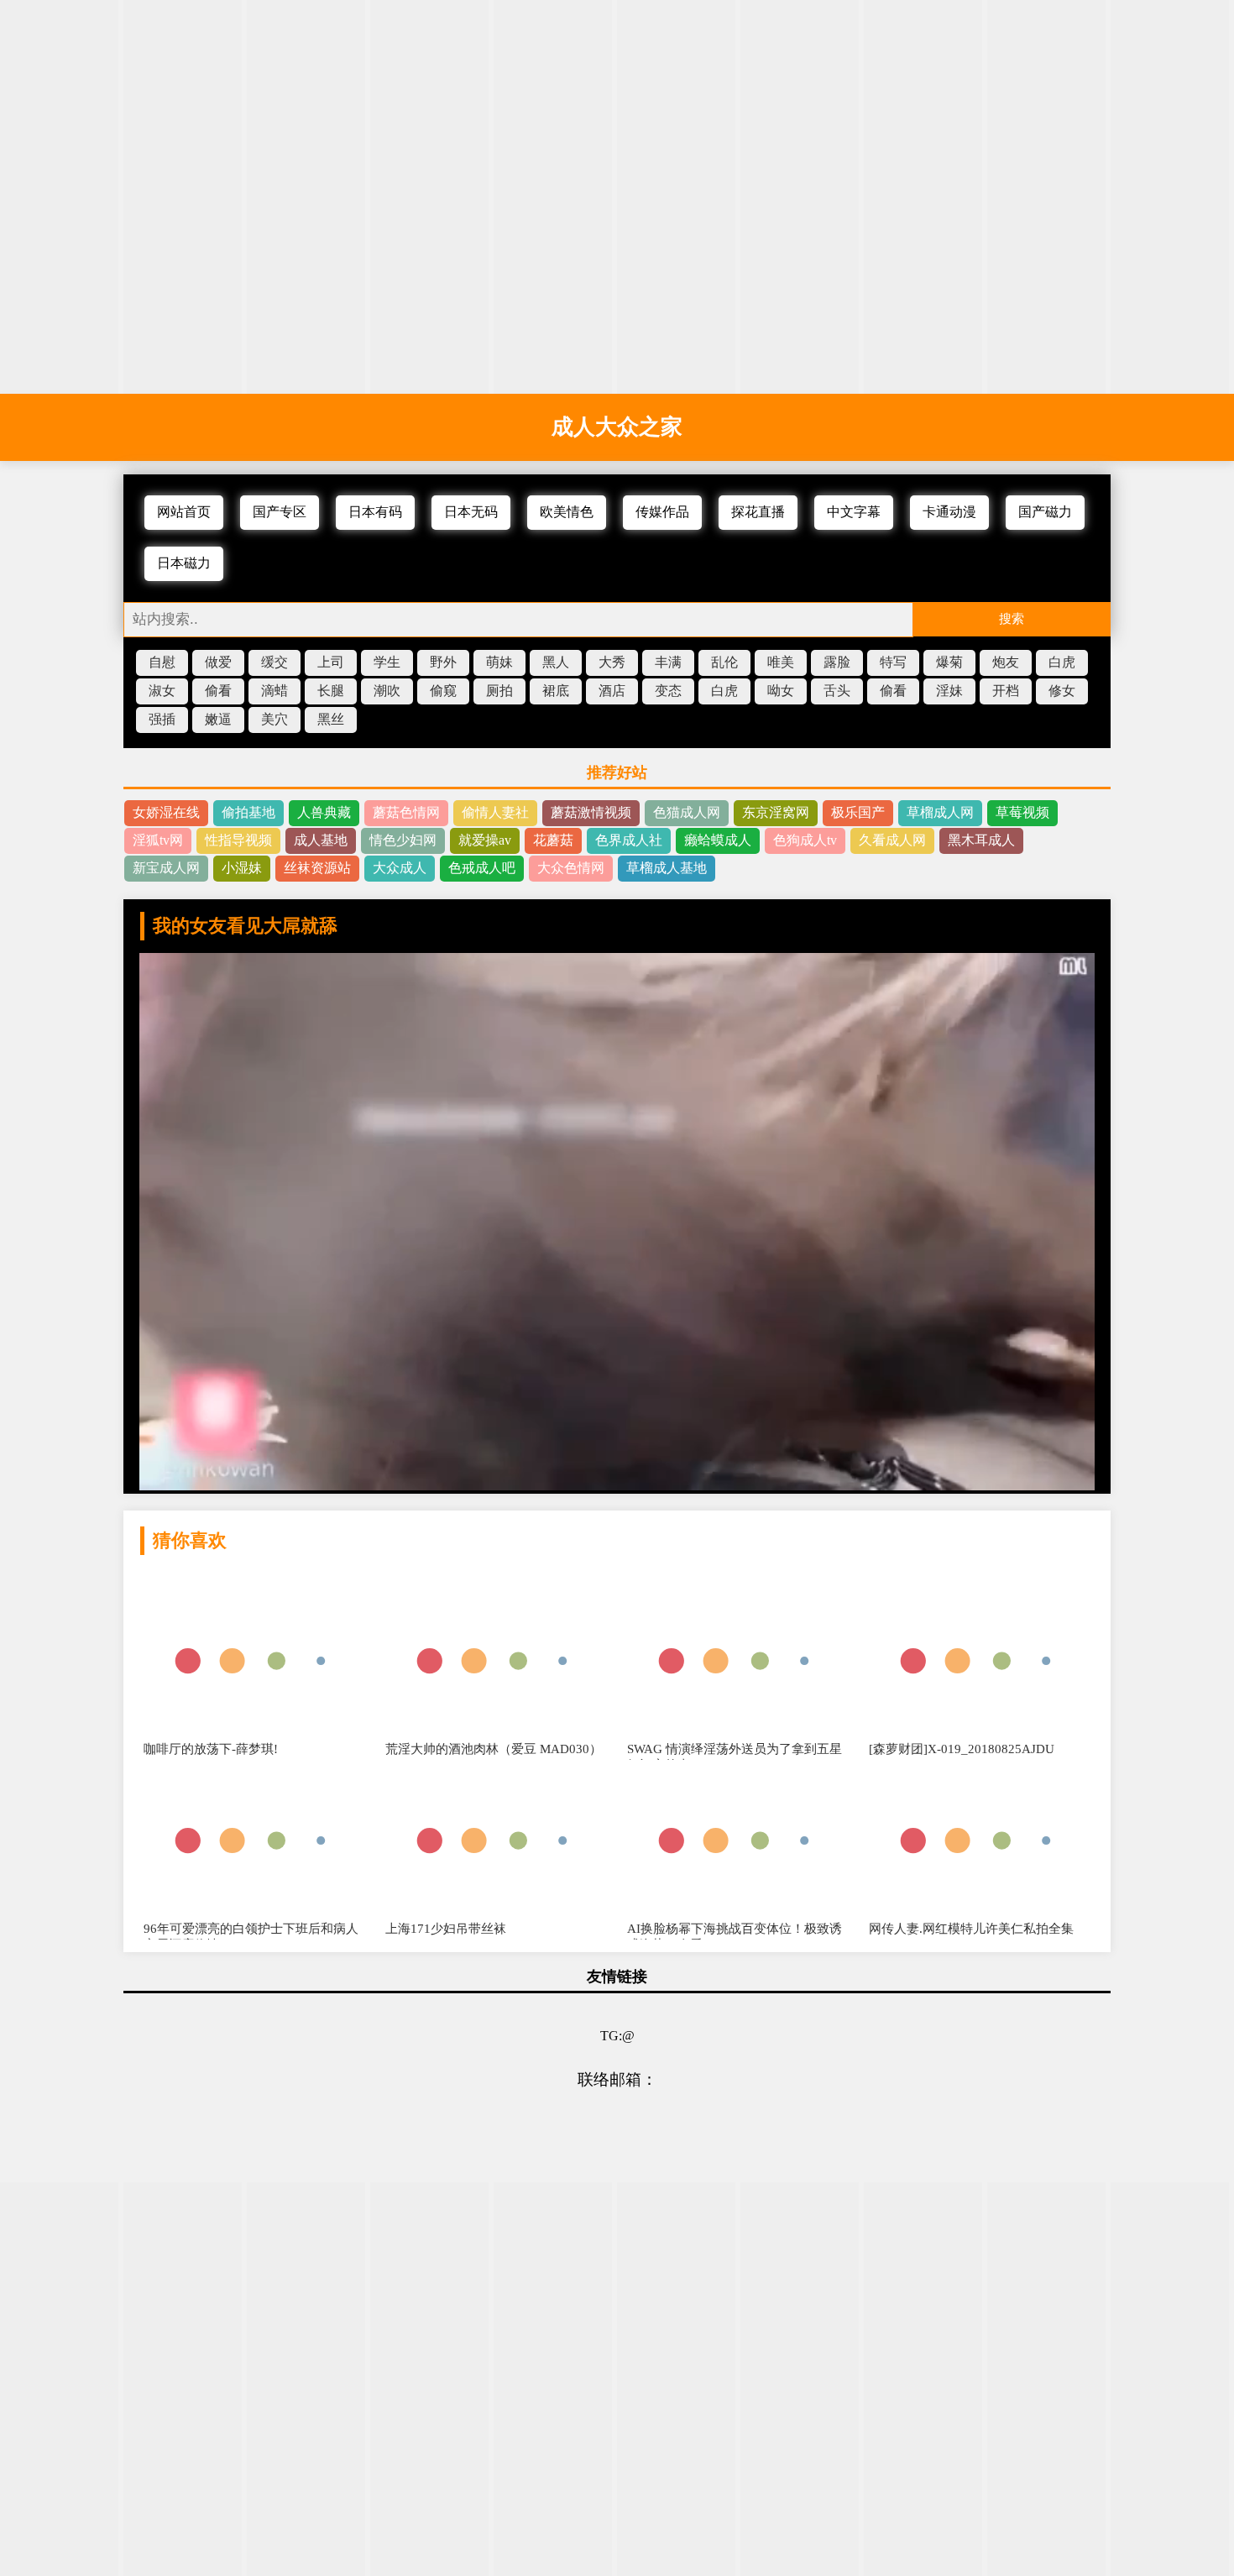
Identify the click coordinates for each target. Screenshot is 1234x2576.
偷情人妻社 (495, 812)
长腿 (331, 691)
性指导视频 (238, 840)
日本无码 (471, 512)
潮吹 (387, 691)
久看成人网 (892, 840)
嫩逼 (218, 719)
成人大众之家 (617, 427)
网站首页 (184, 512)
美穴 (275, 719)
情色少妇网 (403, 840)
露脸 (837, 662)
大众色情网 (571, 868)
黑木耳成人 (981, 840)
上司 (331, 662)
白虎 (1062, 662)
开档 (1006, 691)
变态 (668, 691)
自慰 (162, 662)
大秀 (612, 662)
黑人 (556, 662)
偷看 (218, 691)
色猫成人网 (687, 812)
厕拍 (499, 691)
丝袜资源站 (317, 868)
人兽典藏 (324, 812)
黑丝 (331, 719)
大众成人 (400, 868)
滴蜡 (275, 691)
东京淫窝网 (776, 812)
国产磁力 (1045, 512)
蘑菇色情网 (406, 812)
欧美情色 (567, 512)
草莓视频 (1022, 812)
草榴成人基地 (667, 868)
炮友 (1006, 662)
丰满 (668, 662)
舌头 (837, 691)
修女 (1062, 691)
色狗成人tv (805, 840)
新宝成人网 (166, 868)
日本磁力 (184, 563)
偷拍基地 (248, 812)
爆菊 (949, 662)
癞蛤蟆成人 (718, 840)
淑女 (162, 691)
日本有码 (375, 512)
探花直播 (758, 512)
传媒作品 (662, 512)
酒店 (612, 691)
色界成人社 (629, 840)
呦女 (781, 691)
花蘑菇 (553, 840)
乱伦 (724, 662)
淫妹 (949, 691)
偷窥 (443, 691)
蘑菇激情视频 (591, 812)
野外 (443, 662)
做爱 (218, 662)
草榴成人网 (940, 812)
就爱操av (485, 840)
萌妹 (499, 662)
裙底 (556, 691)
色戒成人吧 (482, 868)
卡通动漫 (949, 512)
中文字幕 (854, 512)
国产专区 (280, 512)
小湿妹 (242, 868)
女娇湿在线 (166, 812)
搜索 (1012, 618)
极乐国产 (858, 812)
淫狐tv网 (158, 840)
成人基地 (321, 840)
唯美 (781, 662)
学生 (387, 662)
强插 (162, 719)
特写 (893, 662)
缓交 (275, 662)
